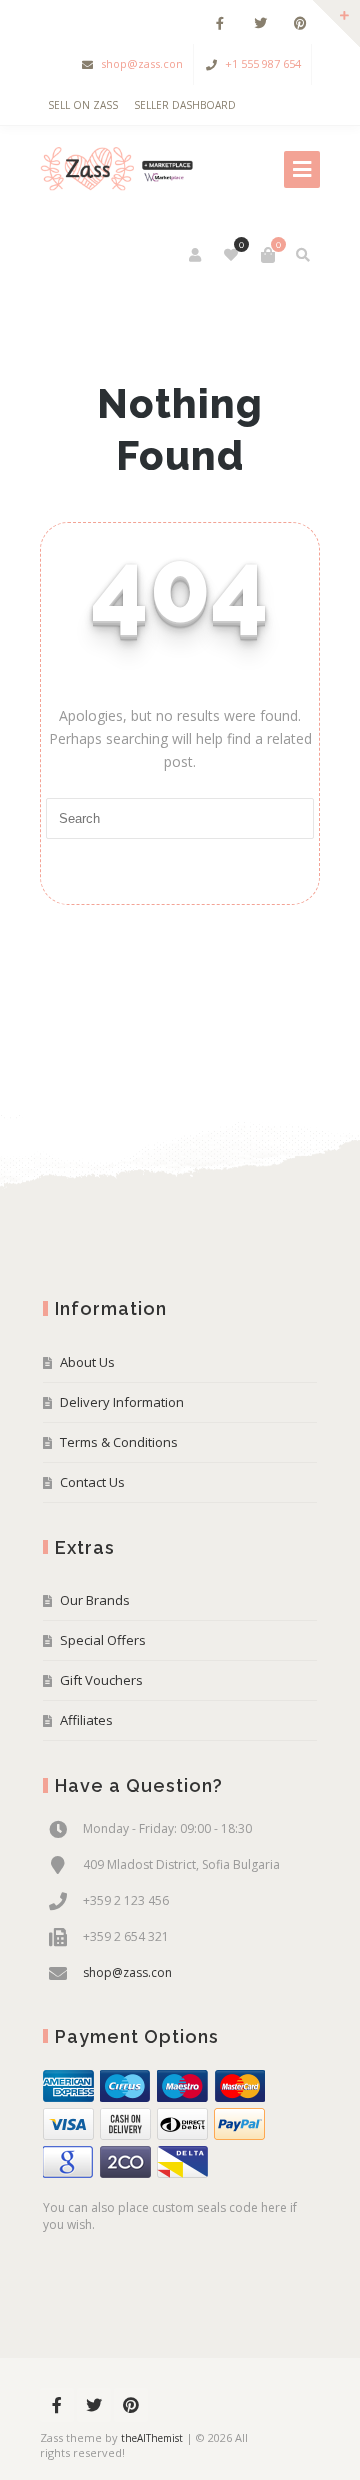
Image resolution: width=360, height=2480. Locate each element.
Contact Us (92, 1482)
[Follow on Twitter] (260, 23)
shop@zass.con (142, 63)
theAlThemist (152, 2438)
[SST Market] (119, 169)
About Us (87, 1362)
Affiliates (86, 1720)
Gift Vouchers (101, 1680)
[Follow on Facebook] (220, 23)
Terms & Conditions (119, 1442)
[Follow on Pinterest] (300, 23)
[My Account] (196, 255)
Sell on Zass (83, 105)
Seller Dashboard (185, 105)
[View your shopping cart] (268, 255)
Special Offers (103, 1640)
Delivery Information (122, 1402)
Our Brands (95, 1600)
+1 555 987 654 (263, 63)
